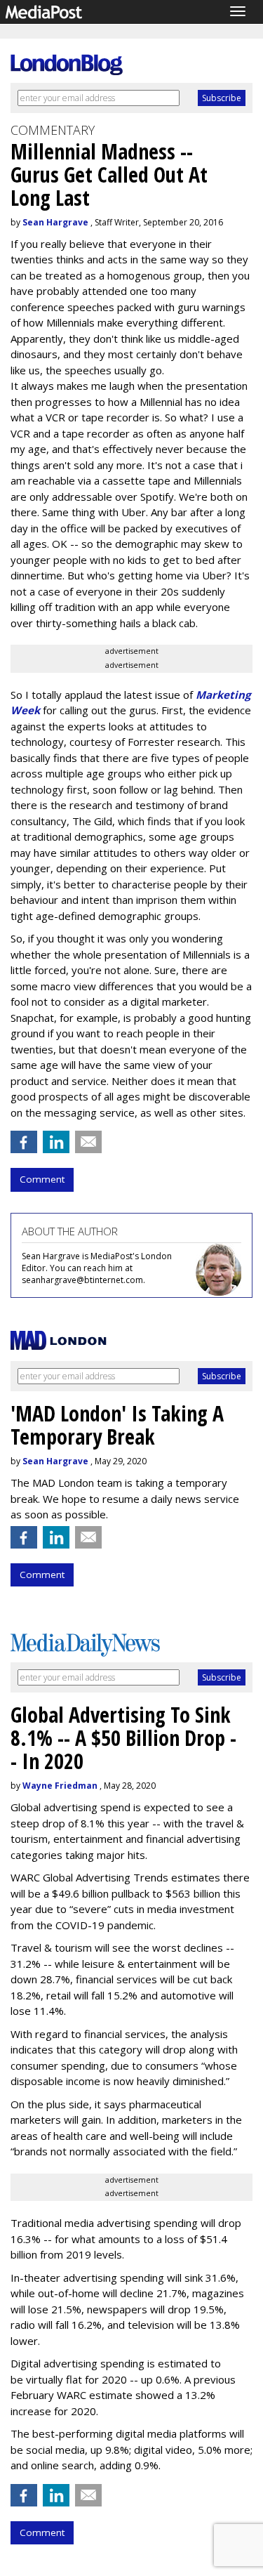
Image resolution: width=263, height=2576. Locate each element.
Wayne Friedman (60, 1786)
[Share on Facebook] (24, 1142)
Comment (42, 1179)
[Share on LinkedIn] (56, 1142)
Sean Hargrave (55, 222)
